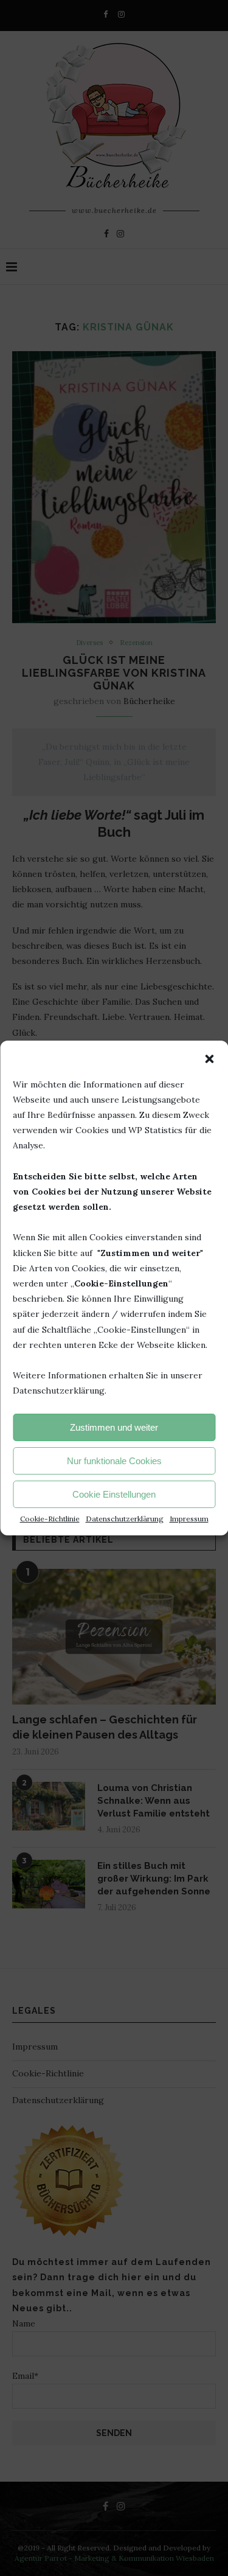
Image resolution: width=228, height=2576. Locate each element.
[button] (209, 1059)
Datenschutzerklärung (125, 1519)
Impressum (189, 1519)
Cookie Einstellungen (114, 1494)
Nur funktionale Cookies (114, 1461)
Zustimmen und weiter (114, 1427)
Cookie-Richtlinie (50, 1519)
